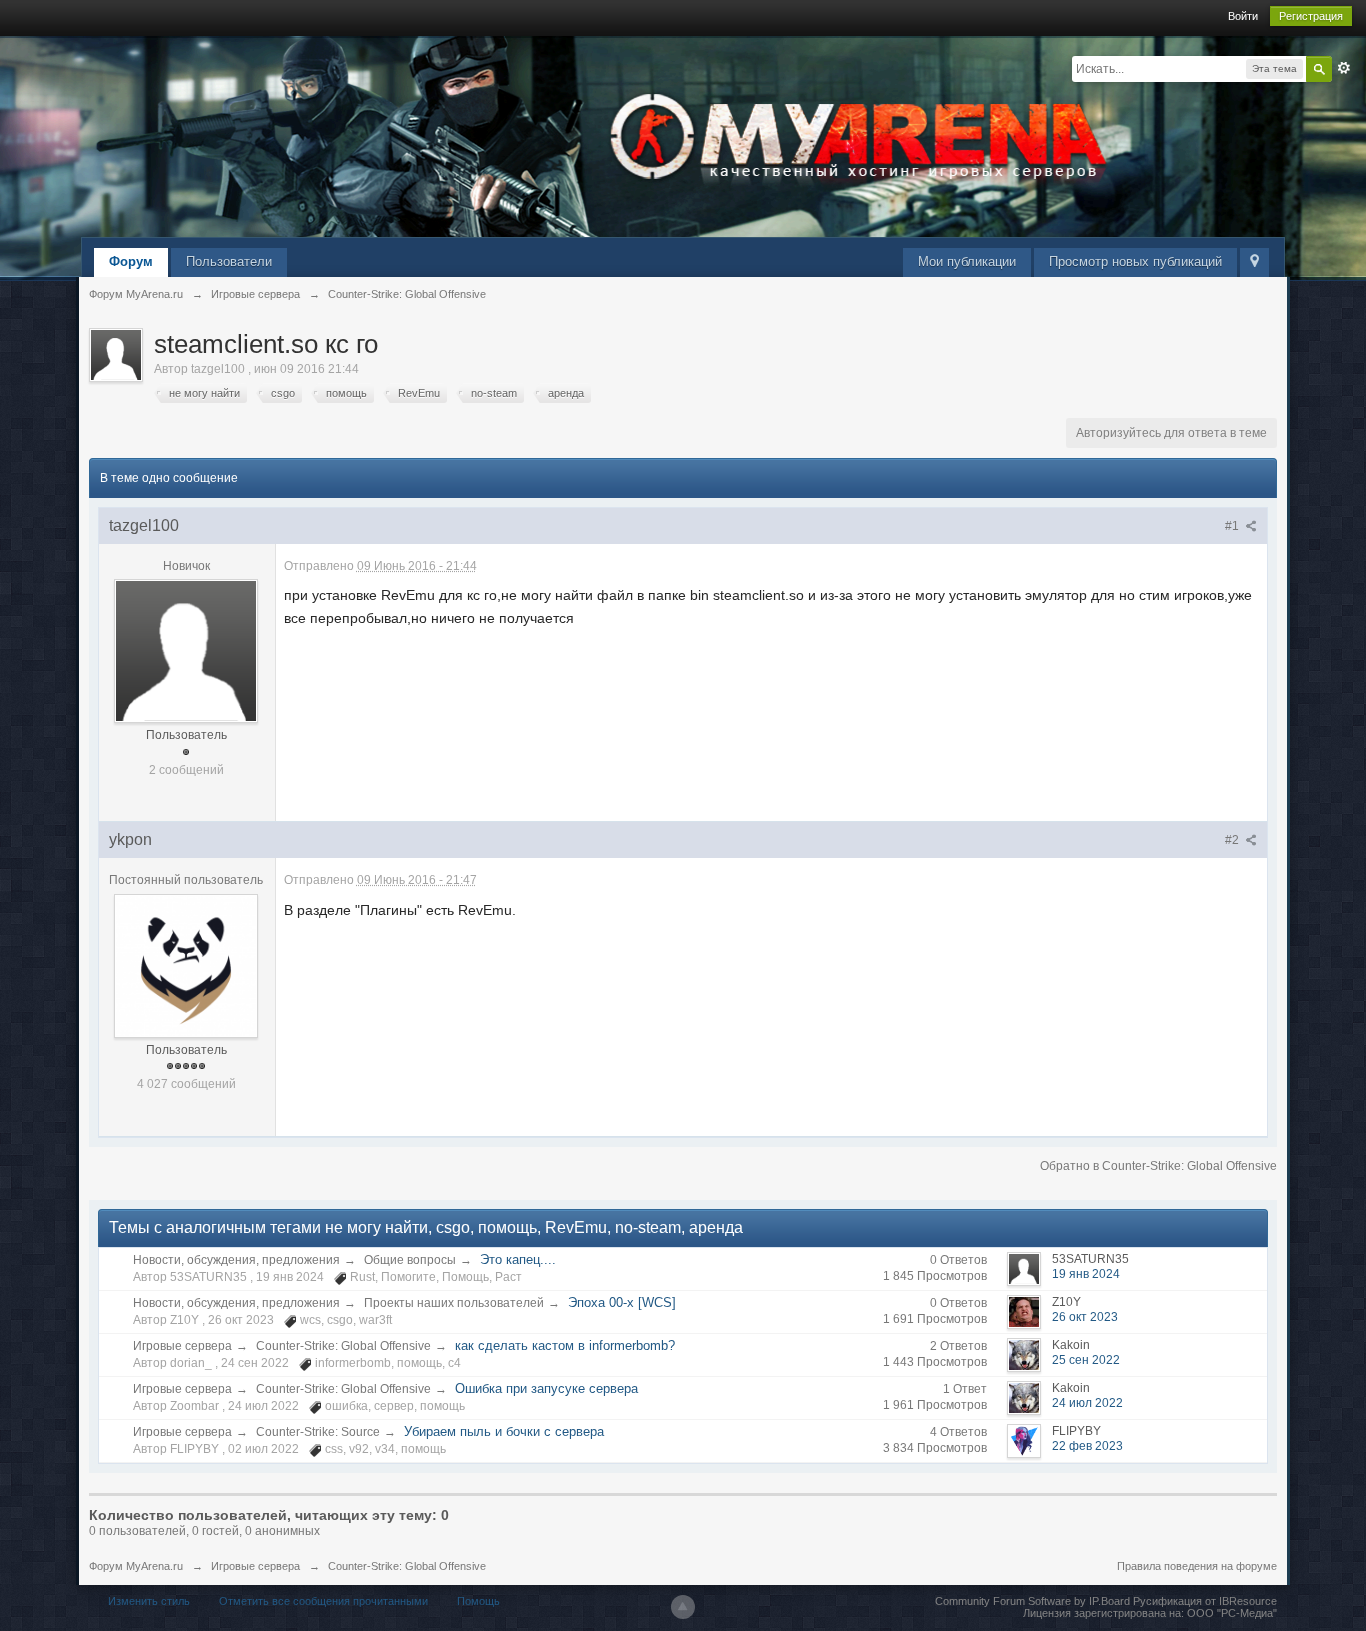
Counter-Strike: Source (318, 1432)
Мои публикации (967, 261)
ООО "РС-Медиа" (1232, 1613)
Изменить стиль (149, 1601)
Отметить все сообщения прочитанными (323, 1601)
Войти (1243, 16)
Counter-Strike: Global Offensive (343, 1346)
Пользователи (229, 261)
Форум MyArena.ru (136, 1566)
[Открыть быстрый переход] (1254, 262)
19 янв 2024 (1086, 1274)
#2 (1233, 840)
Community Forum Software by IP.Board (1032, 1601)
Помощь (478, 1601)
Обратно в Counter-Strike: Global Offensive (1158, 1166)
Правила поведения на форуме (1197, 1566)
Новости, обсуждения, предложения (236, 1260)
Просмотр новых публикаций (1135, 261)
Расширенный (1344, 68)
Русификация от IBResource (1203, 1601)
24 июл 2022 (1087, 1403)
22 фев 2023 (1087, 1446)
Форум (131, 261)
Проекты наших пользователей (454, 1303)
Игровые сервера (182, 1346)
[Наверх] (683, 1607)
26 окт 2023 (1085, 1317)
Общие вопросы (410, 1260)
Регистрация (1311, 16)
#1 (1233, 526)
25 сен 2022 (1086, 1360)
